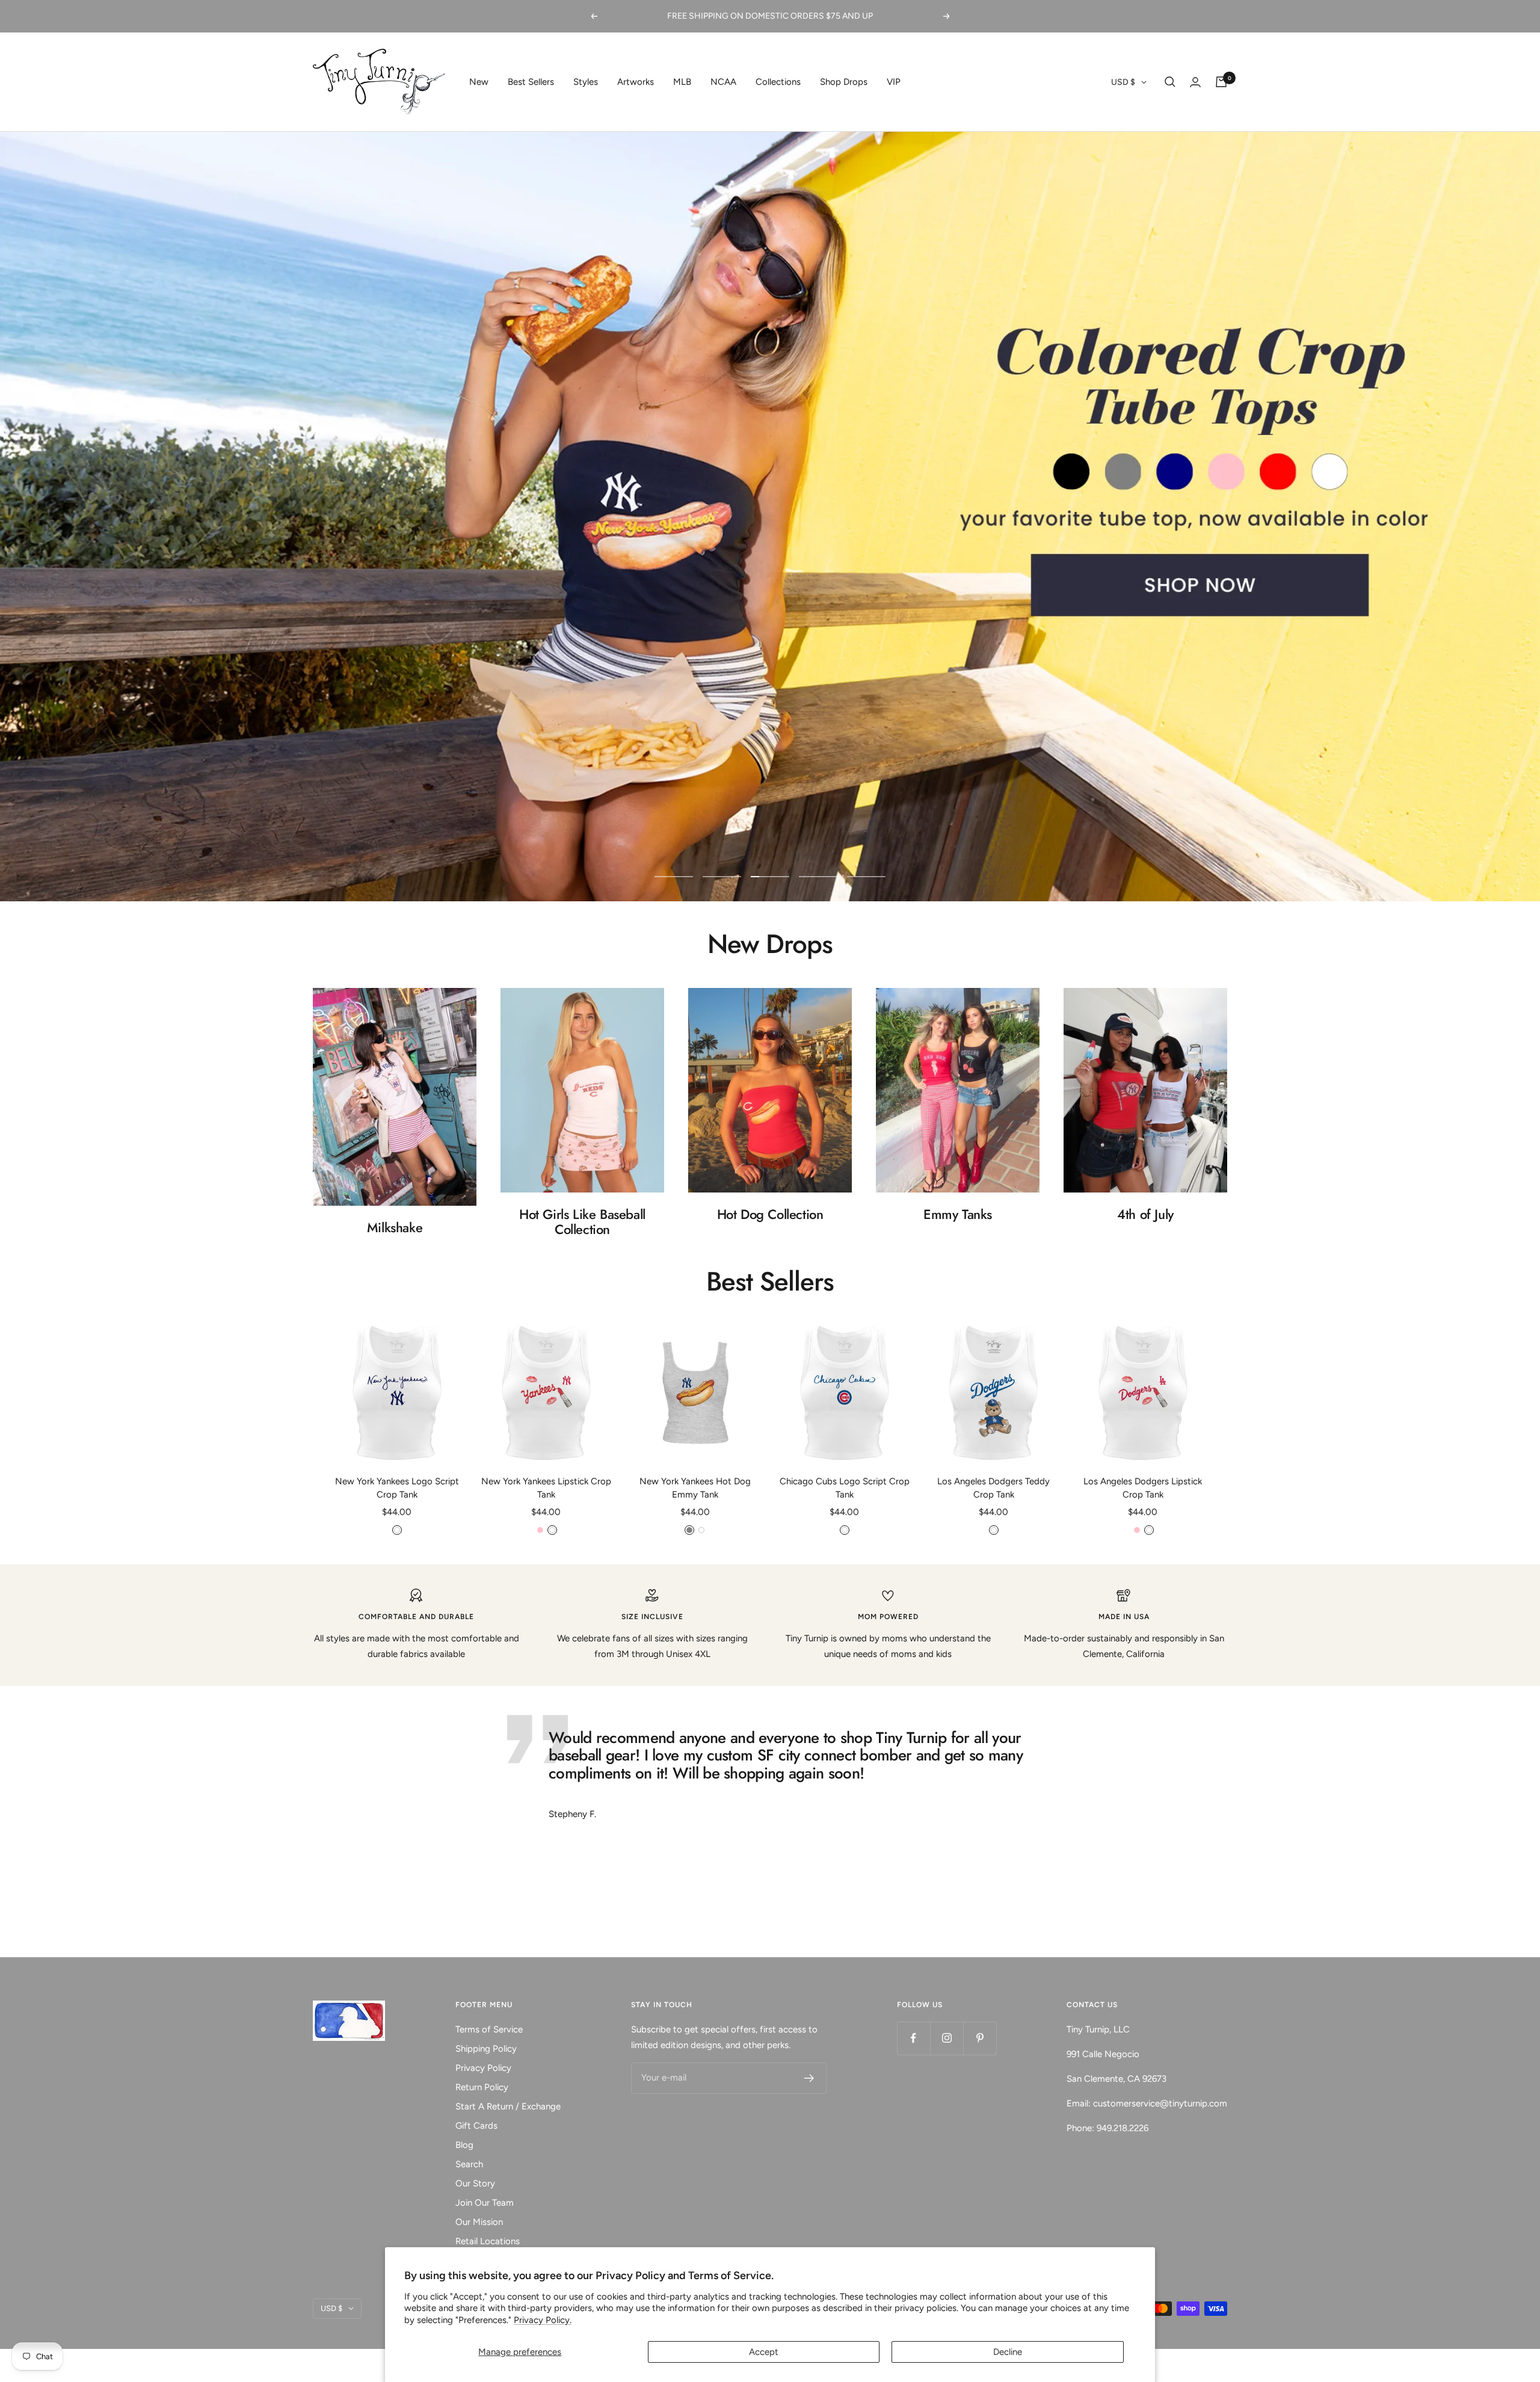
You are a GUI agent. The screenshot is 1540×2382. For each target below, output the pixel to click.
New (479, 82)
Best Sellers (531, 82)
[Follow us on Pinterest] (980, 2038)
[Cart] (1221, 82)
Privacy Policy (483, 2068)
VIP (894, 82)
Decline (1008, 2352)
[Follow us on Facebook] (913, 2038)
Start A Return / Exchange (508, 2106)
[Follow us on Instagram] (947, 2038)
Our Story (475, 2183)
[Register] (809, 2078)
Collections (778, 82)
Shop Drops (844, 82)
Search (469, 2164)
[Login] (1195, 82)
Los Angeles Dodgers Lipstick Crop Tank (1143, 1488)
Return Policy (482, 2087)
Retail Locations (488, 2241)
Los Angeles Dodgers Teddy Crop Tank (993, 1488)
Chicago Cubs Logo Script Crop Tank (845, 1488)
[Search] (1170, 82)
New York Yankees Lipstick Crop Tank (546, 1488)
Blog (464, 2145)
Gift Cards (476, 2126)
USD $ (1123, 82)
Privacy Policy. (543, 2320)
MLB (682, 82)
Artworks (636, 82)
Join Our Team (485, 2203)
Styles (586, 82)
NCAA (723, 82)
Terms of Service (489, 2029)
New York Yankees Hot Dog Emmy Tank (695, 1488)
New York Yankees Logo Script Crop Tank (397, 1488)
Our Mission (479, 2222)
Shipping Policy (486, 2049)
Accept (764, 2352)
